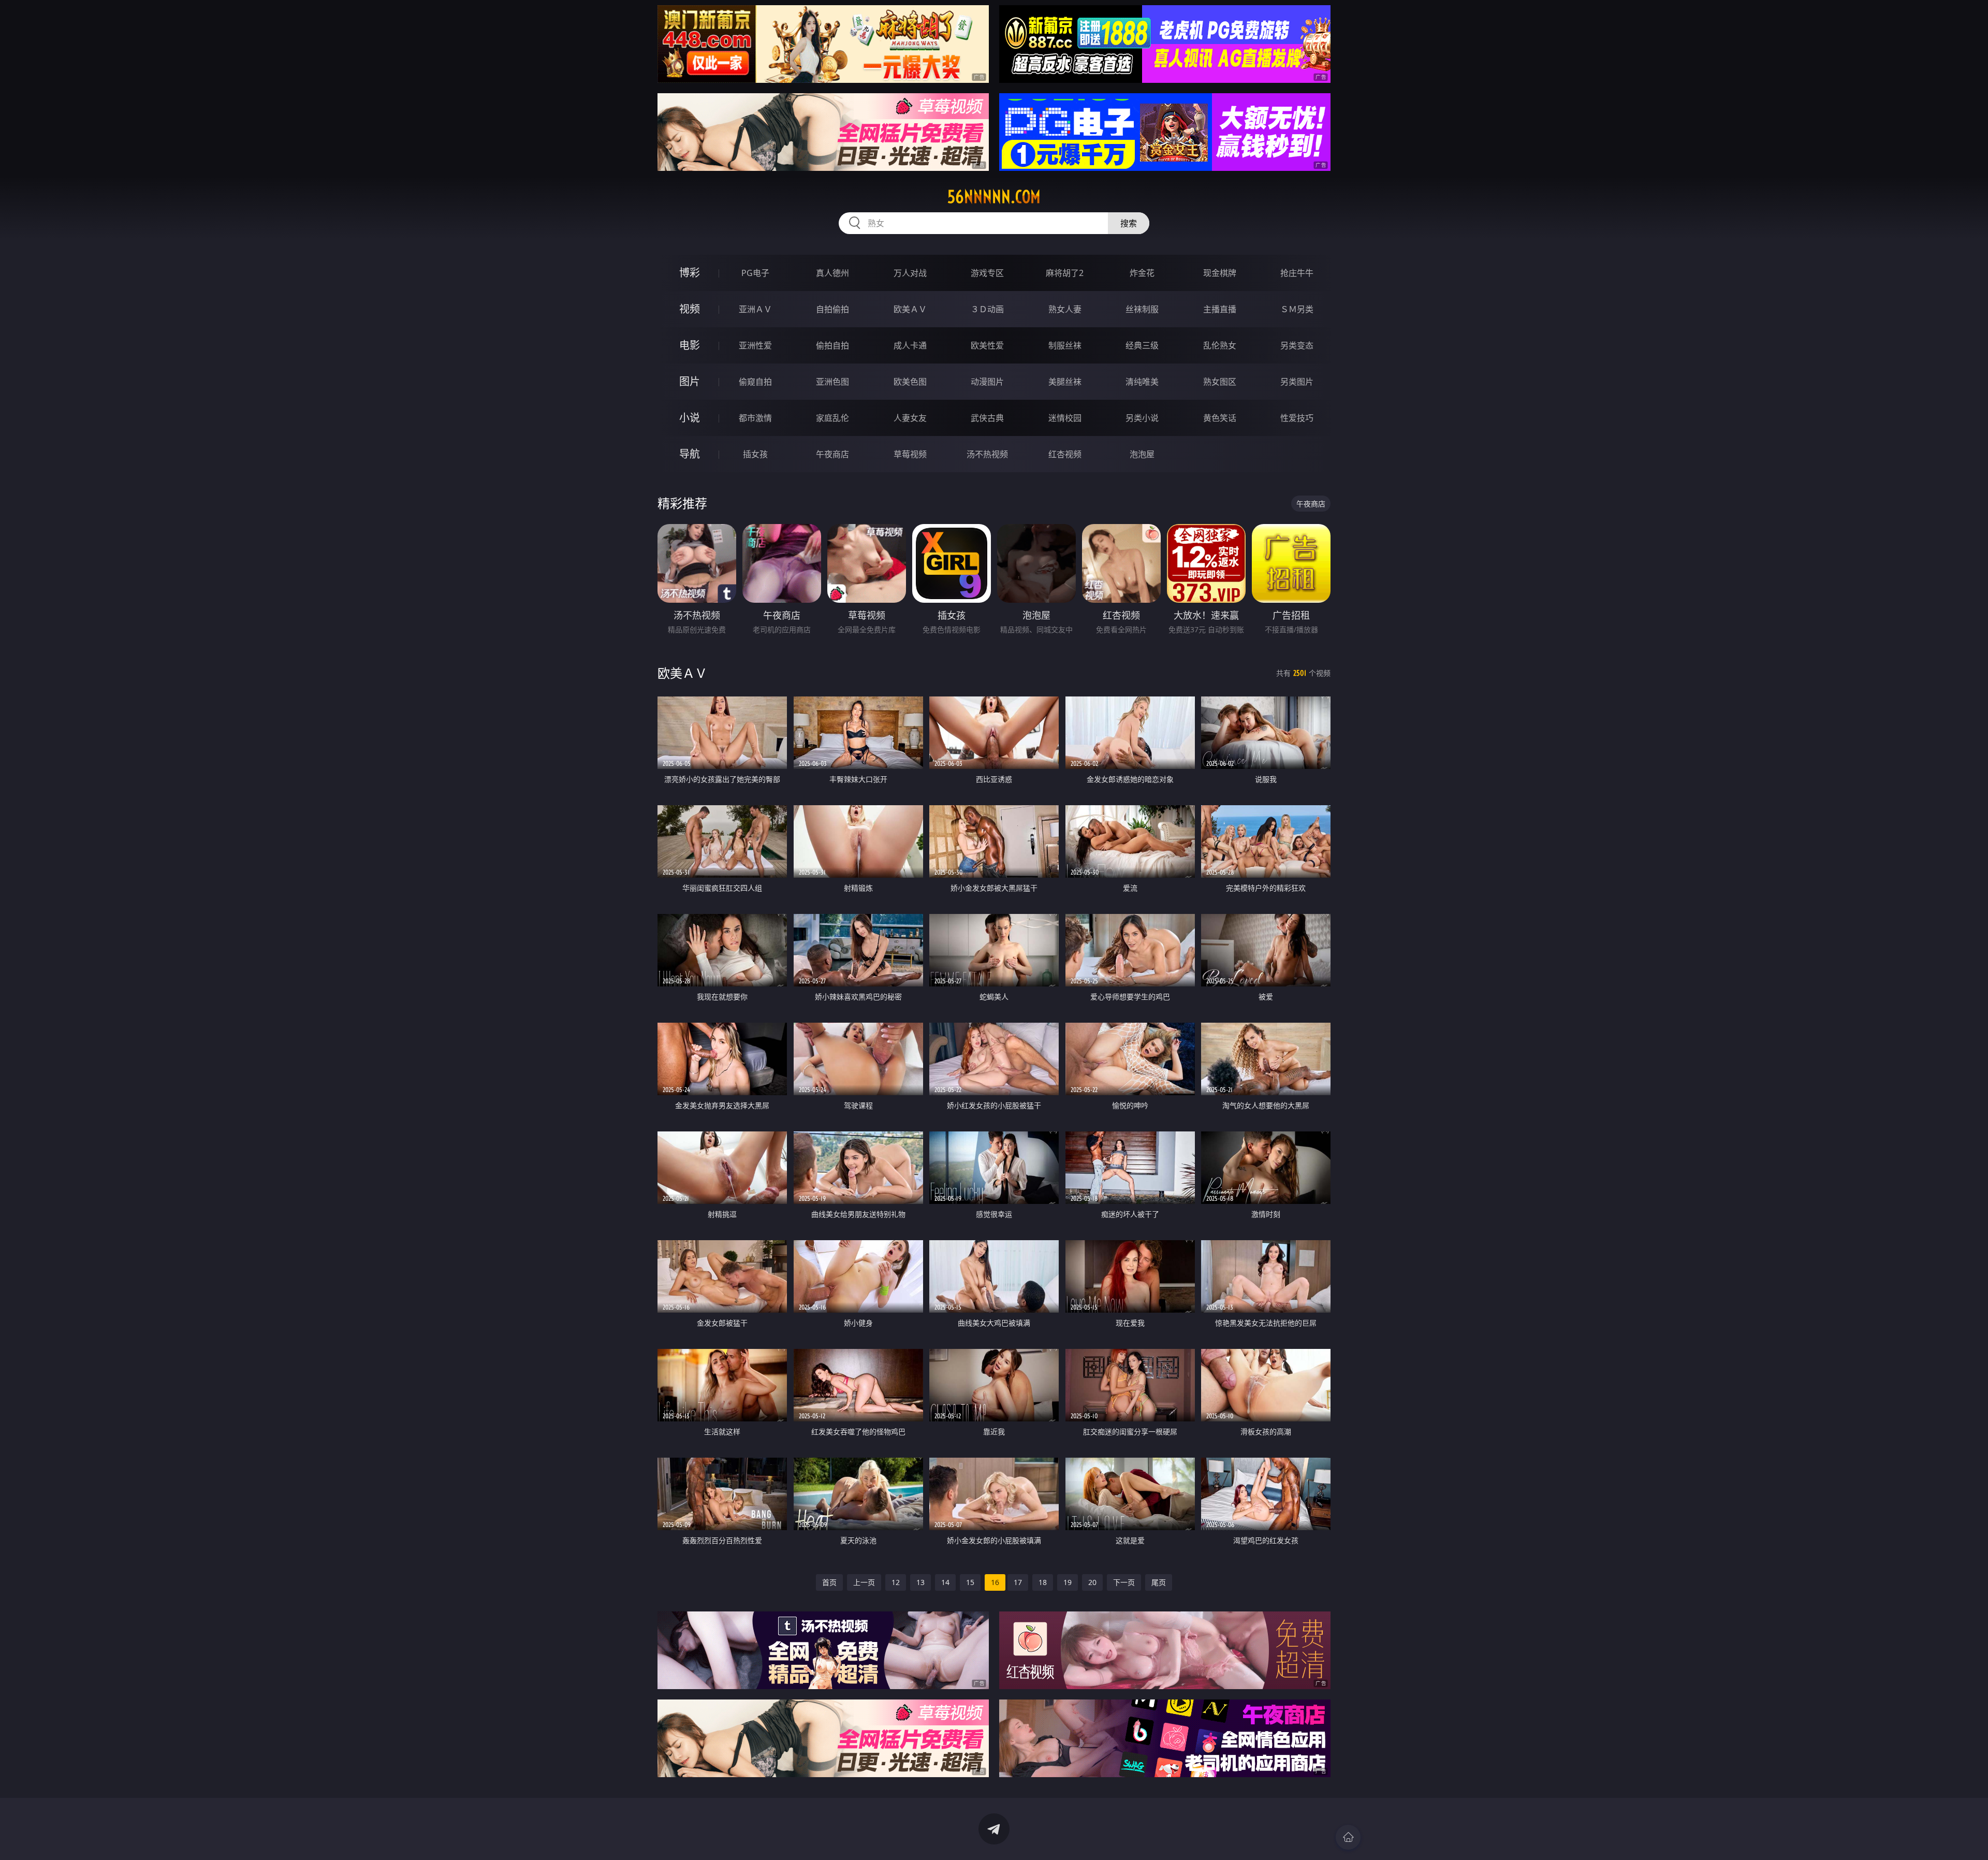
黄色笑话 (1220, 418)
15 (970, 1582)
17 (1018, 1582)
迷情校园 (1065, 418)
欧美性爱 (987, 345)
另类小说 (1142, 418)
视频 (690, 309)
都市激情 (755, 418)
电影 (690, 345)
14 (945, 1582)
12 (896, 1582)
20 (1092, 1582)
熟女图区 (1220, 382)
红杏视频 (1065, 454)
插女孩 (755, 454)
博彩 (690, 273)
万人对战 (910, 273)
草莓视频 (910, 454)
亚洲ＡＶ (755, 309)
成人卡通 (910, 345)
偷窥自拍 (755, 382)
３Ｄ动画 (987, 309)
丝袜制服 (1142, 309)
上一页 (864, 1582)
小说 (690, 418)
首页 (829, 1582)
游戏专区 (987, 273)
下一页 (1124, 1582)
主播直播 (1220, 309)
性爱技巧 (1297, 418)
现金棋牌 (1220, 273)
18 (1043, 1582)
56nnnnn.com (994, 197)
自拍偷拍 (832, 309)
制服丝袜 (1065, 345)
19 (1068, 1582)
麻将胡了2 (1065, 273)
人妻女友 (910, 418)
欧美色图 (910, 382)
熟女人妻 (1065, 309)
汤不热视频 (987, 454)
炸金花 (1142, 273)
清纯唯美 (1142, 382)
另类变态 (1297, 345)
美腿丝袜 (1065, 382)
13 (920, 1582)
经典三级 (1142, 345)
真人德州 (832, 273)
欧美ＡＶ (910, 309)
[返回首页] (1348, 1837)
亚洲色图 (832, 382)
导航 (690, 454)
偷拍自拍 (832, 345)
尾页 (1159, 1582)
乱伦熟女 (1220, 345)
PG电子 (755, 273)
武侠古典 (987, 418)
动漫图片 (987, 382)
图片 (690, 381)
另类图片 (1297, 382)
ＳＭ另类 (1297, 309)
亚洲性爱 (755, 345)
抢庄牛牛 (1297, 273)
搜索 (1129, 223)
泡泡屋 (1142, 454)
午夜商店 (832, 454)
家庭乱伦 (832, 418)
